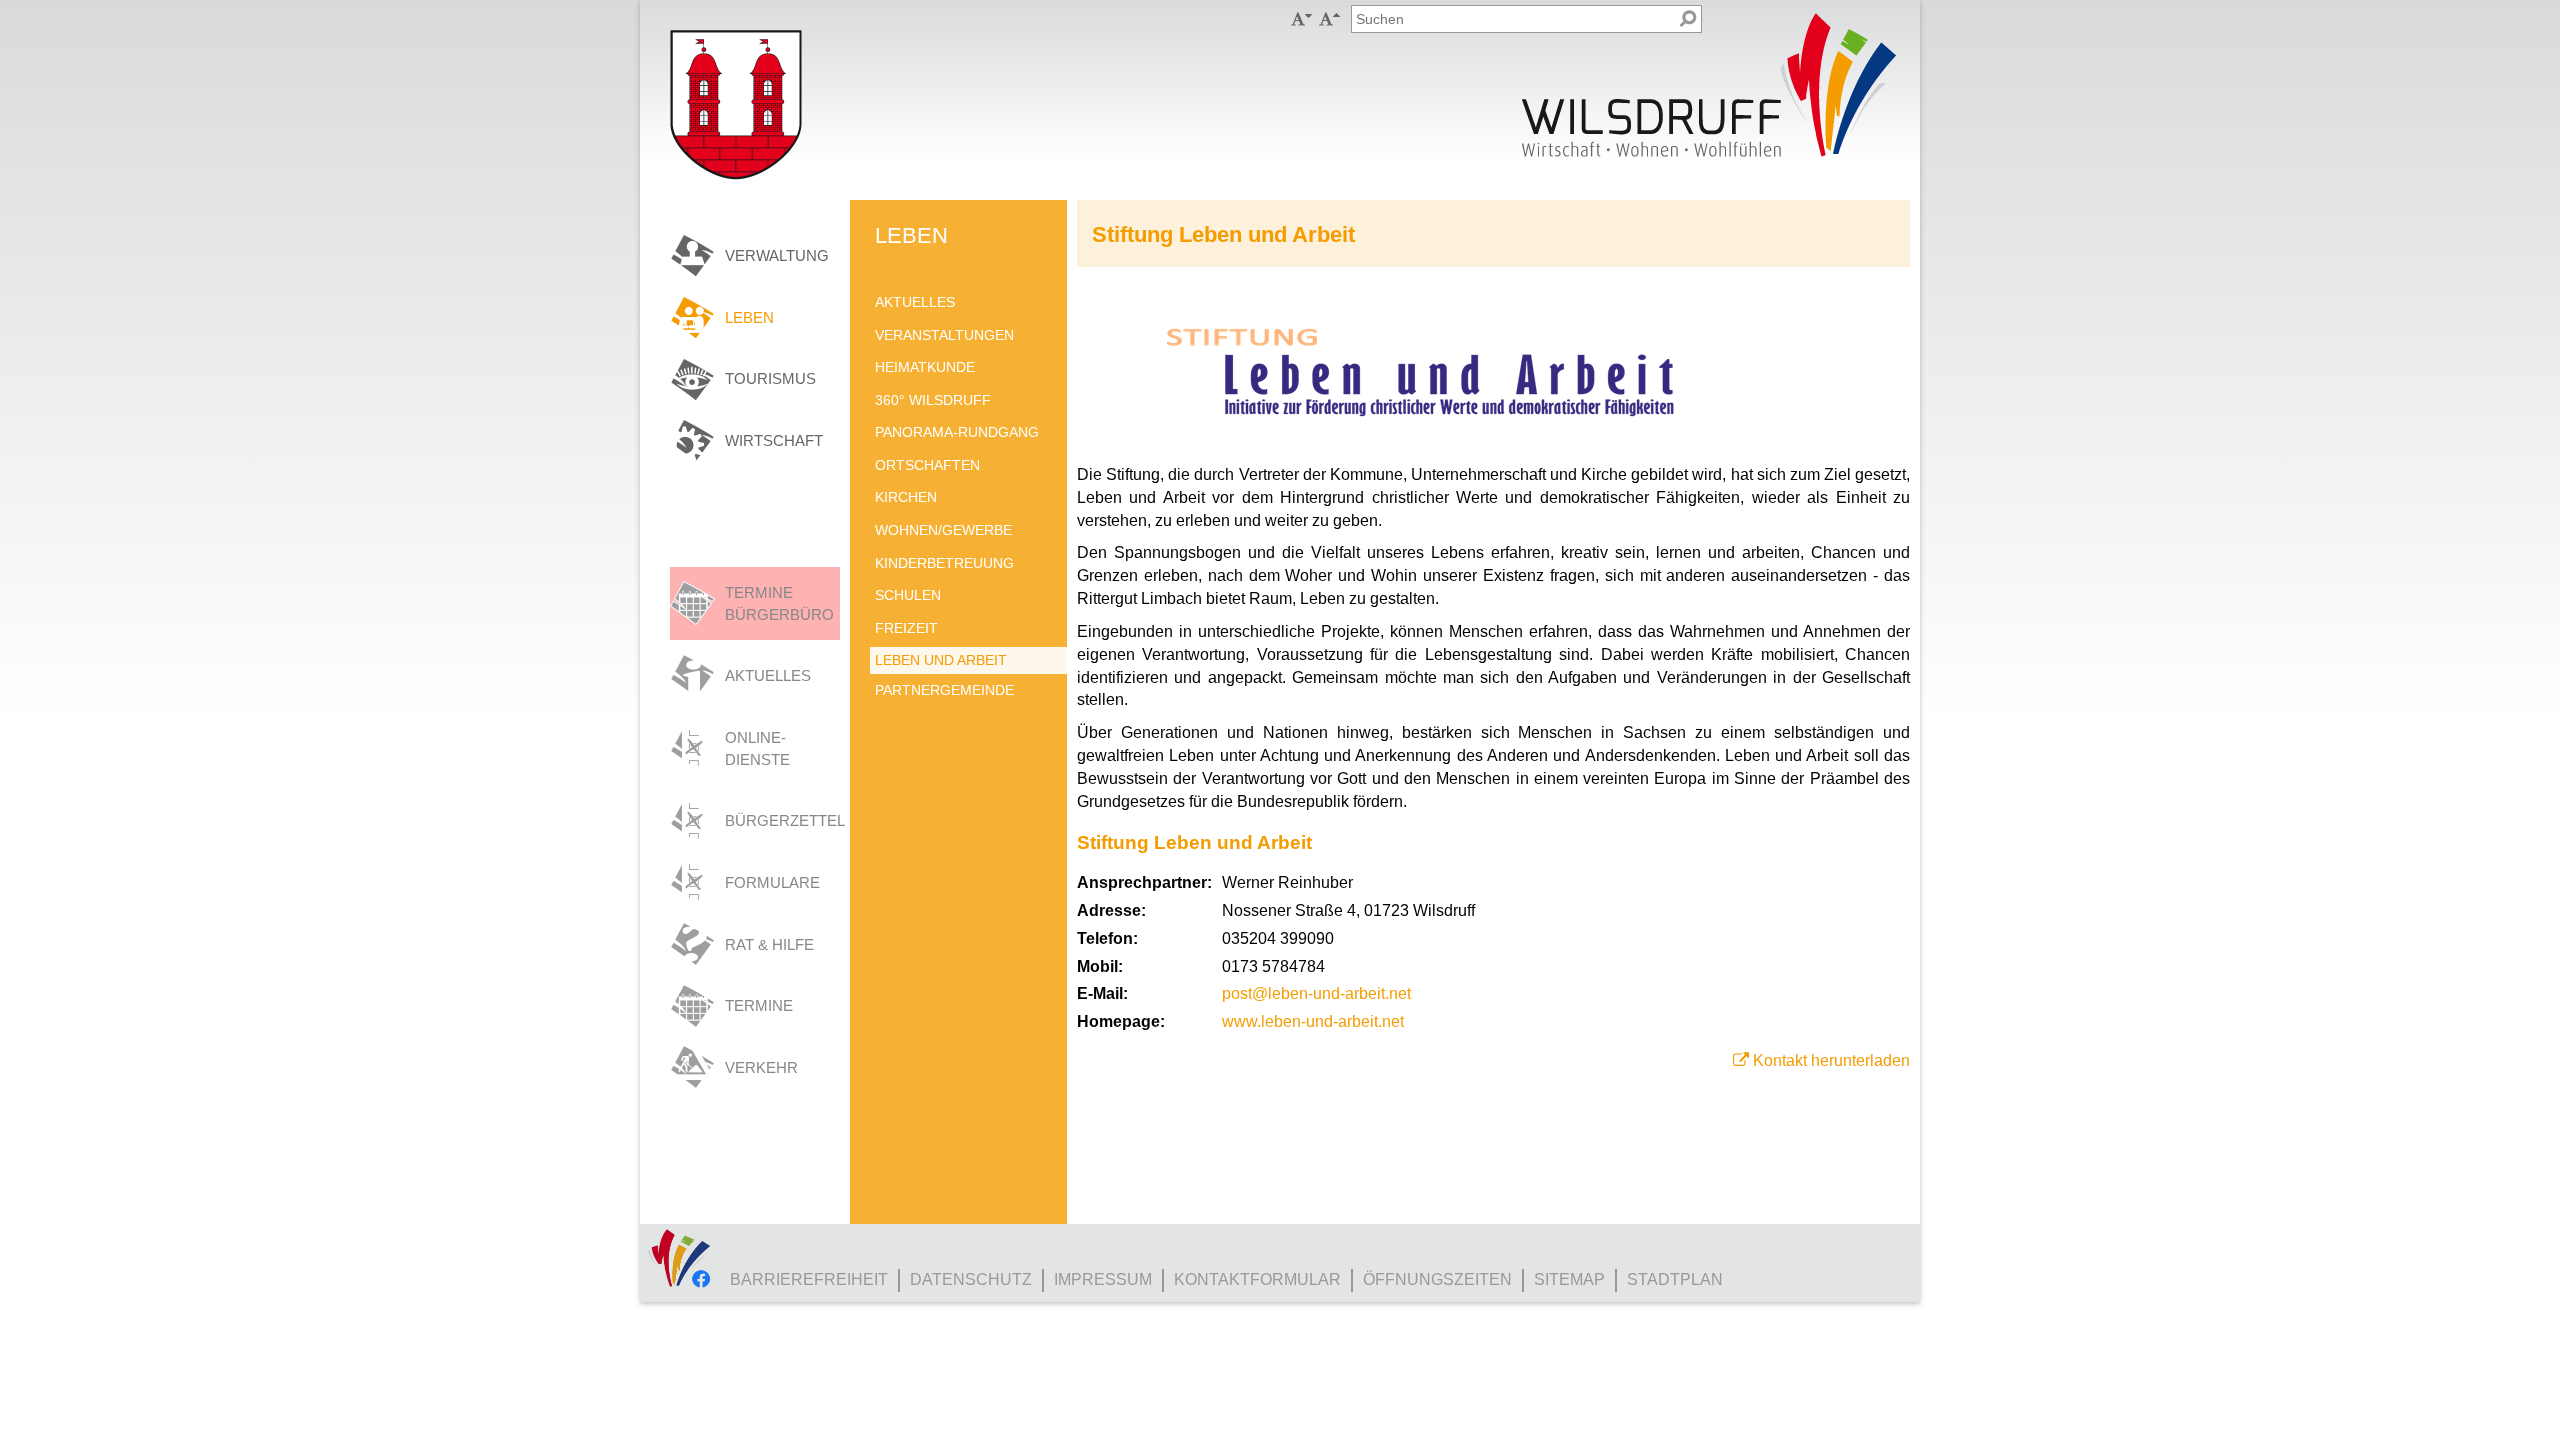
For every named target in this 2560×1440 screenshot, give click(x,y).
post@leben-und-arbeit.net (1316, 993)
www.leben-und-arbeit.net (1313, 1021)
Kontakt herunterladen (1831, 1060)
